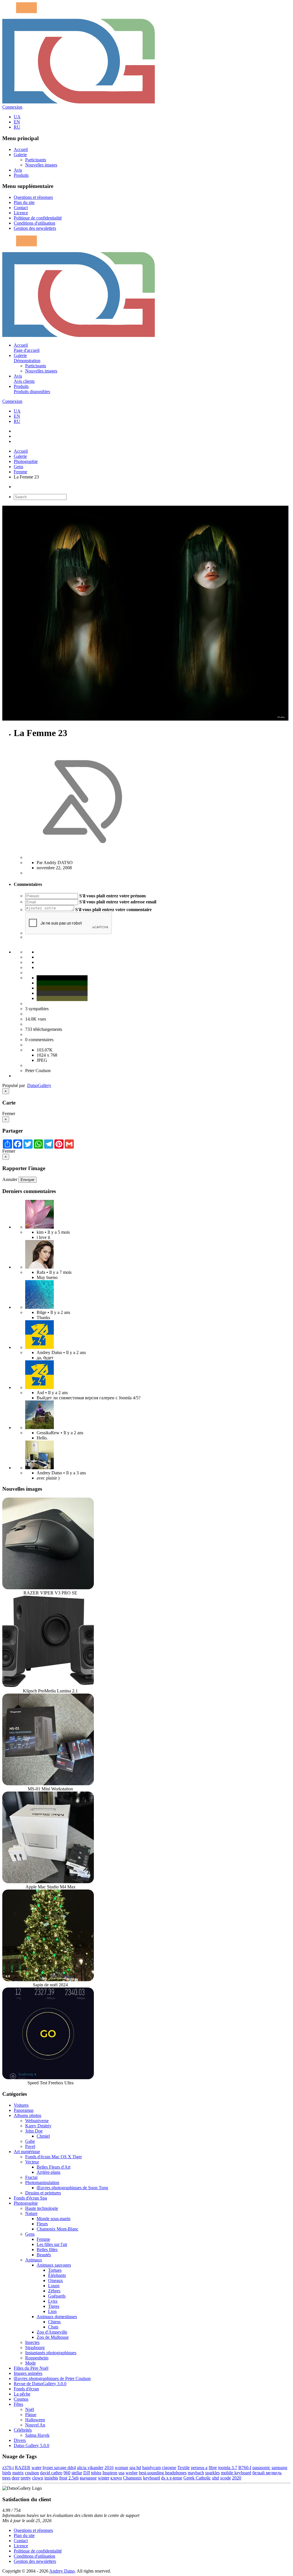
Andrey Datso (62, 2571)
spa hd (135, 2468)
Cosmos (21, 2399)
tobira (96, 2473)
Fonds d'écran (26, 2389)
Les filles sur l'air (52, 2244)
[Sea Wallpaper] (39, 1307)
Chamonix (132, 2478)
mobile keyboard (236, 2473)
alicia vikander (90, 2468)
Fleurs (42, 2224)
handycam (152, 2468)
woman (121, 2468)
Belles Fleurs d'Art (54, 2167)
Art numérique (27, 2152)
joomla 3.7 (228, 2468)
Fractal (31, 2177)
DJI (87, 2473)
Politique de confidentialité (38, 218)
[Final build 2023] (39, 1468)
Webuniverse (37, 2121)
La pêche (22, 2394)
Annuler (10, 1179)
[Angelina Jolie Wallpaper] (39, 1267)
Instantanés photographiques (51, 2353)
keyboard (152, 2478)
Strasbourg (35, 2348)
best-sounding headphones (163, 2473)
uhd (215, 2478)
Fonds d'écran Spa (30, 2198)
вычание (88, 2478)
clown (38, 2478)
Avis (18, 170)
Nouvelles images (41, 165)
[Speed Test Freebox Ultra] (48, 2078)
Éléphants (57, 2275)
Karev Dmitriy (38, 2126)
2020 (237, 2478)
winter (104, 2478)
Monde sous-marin (54, 2219)
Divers (20, 2440)
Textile (184, 2468)
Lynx (53, 2301)
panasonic (261, 2468)
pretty (26, 2478)
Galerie (20, 155)
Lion (52, 2311)
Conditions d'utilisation (34, 223)
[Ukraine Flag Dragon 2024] (39, 1347)
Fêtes (18, 2404)
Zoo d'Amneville (52, 2332)
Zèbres (54, 2291)
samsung (279, 2468)
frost (63, 2478)
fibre (213, 2468)
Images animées (28, 2373)
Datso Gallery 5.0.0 (31, 2445)
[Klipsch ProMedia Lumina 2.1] (48, 1686)
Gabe (30, 2141)
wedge (132, 2473)
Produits (21, 175)
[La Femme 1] (39, 1428)
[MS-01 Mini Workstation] (48, 1784)
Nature (31, 2213)
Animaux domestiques (57, 2317)
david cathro (51, 2473)
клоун (116, 2478)
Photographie (26, 461)
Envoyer (27, 1180)
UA (17, 117)
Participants (36, 160)
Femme (20, 472)
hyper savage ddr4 (59, 2468)
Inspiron (110, 2473)
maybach (196, 2473)
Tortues (55, 2270)
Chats (53, 2327)
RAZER (23, 2468)
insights (51, 2478)
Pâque (31, 2415)
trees (6, 2478)
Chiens (54, 2322)
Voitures (21, 2105)
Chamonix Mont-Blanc (58, 2229)
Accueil (21, 149)
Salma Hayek (37, 2435)
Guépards (57, 2296)
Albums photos (27, 2115)
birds (7, 2473)
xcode (225, 2478)
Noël (30, 2409)
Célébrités (23, 2430)
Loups (54, 2286)
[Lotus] (39, 1227)
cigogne (169, 2468)
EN (17, 122)
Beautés (44, 2255)
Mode (30, 2363)
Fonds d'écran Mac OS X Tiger (54, 2157)
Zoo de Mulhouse (53, 2337)
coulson (32, 2473)
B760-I (245, 2468)
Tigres (54, 2306)
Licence (21, 213)
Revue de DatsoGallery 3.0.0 (40, 2384)
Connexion (12, 107)
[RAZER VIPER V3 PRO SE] (48, 1588)
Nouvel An (35, 2425)
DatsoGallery (39, 1085)
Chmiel (43, 2136)
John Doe (34, 2131)
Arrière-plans (48, 2172)
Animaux (34, 2260)
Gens (18, 467)
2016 (109, 2468)
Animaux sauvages (54, 2265)
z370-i (8, 2468)
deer (16, 2478)
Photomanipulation (42, 2182)
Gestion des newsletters (35, 228)
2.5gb (74, 2478)
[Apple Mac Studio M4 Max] (48, 1882)
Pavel (30, 2146)
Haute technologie (42, 2208)
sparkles (212, 2473)
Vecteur (32, 2162)
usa (121, 2473)
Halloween (35, 2420)
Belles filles (47, 2250)
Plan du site (24, 202)
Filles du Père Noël (31, 2368)
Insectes (32, 2342)
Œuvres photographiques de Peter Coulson (52, 2378)
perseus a (199, 2468)
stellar (77, 2473)
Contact (21, 208)
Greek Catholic (197, 2478)
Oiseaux (56, 2280)
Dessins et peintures (43, 2193)
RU (17, 127)
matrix (18, 2473)
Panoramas (24, 2110)
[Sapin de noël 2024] (48, 1980)
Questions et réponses (33, 197)
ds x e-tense (172, 2478)
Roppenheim (37, 2358)
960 (67, 2473)
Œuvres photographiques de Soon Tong (72, 2188)
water (36, 2468)
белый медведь (267, 2473)
